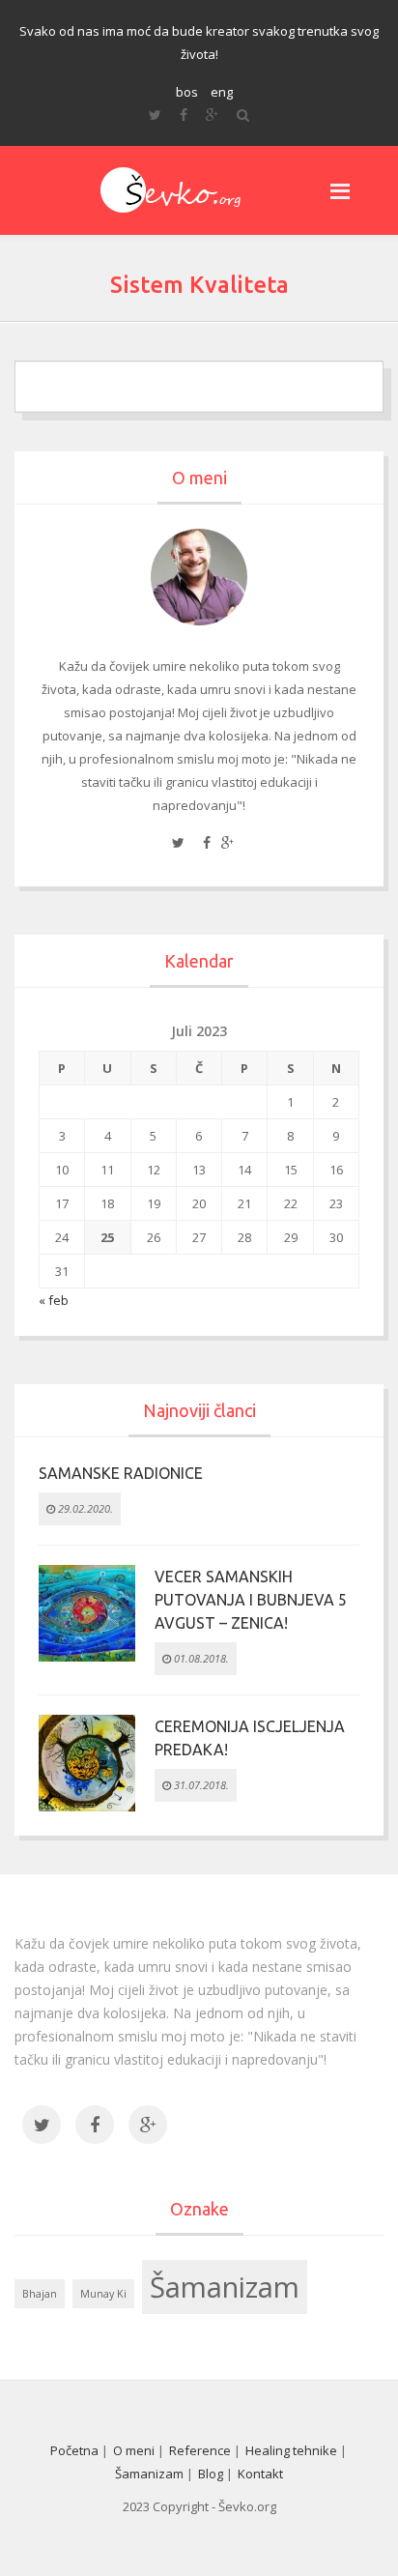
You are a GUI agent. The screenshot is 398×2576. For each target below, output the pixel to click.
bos (187, 92)
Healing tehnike (291, 2450)
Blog (211, 2474)
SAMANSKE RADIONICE (121, 1473)
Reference (200, 2450)
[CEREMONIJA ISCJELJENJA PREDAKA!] (87, 1761)
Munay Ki (103, 2294)
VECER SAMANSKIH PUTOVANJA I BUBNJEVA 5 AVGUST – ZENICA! (251, 1600)
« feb (54, 1300)
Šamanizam (225, 2287)
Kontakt (260, 2474)
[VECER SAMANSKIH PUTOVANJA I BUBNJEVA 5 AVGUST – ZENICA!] (87, 1611)
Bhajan (40, 2294)
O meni (134, 2450)
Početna (74, 2450)
